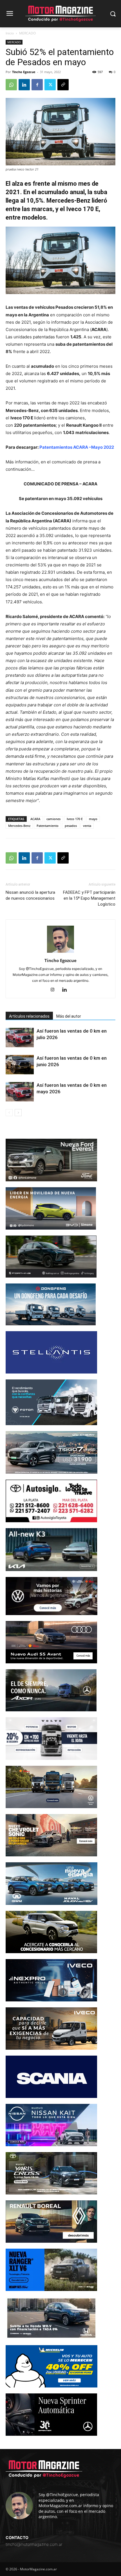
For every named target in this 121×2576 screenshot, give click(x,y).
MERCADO (27, 33)
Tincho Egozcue (24, 72)
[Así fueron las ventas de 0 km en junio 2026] (20, 1065)
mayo (93, 819)
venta (87, 826)
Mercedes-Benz (19, 826)
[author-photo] (60, 953)
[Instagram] (55, 990)
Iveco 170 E (75, 819)
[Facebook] (37, 85)
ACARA (35, 819)
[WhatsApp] (11, 85)
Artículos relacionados (29, 1016)
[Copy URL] (63, 85)
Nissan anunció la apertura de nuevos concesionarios (30, 895)
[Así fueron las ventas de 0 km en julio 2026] (20, 1038)
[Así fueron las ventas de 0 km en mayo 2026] (20, 1092)
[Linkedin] (24, 85)
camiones (53, 819)
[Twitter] (50, 85)
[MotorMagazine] (60, 14)
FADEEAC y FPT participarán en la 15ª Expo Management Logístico (89, 898)
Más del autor (69, 1016)
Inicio (10, 33)
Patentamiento (48, 826)
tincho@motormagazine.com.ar (34, 2544)
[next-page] (18, 1113)
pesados (71, 826)
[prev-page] (9, 1113)
